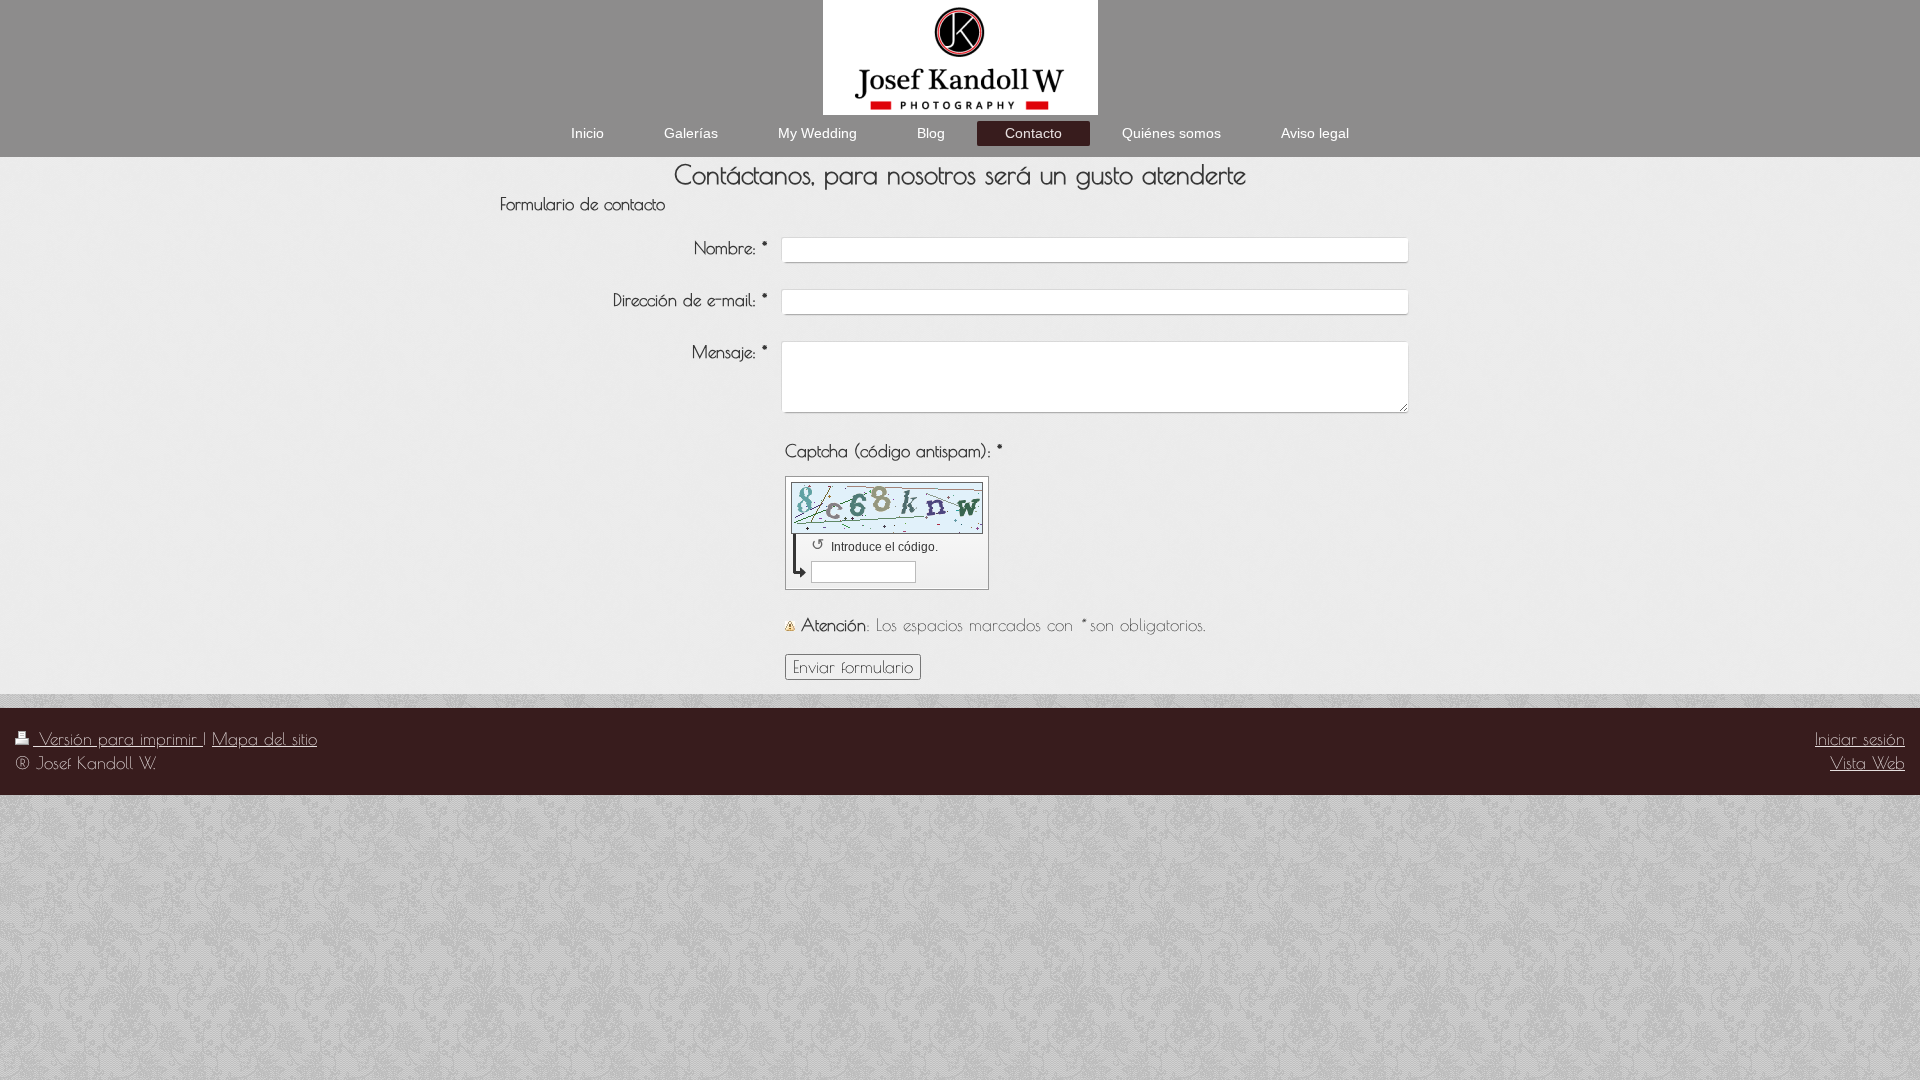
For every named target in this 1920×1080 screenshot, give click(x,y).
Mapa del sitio (264, 739)
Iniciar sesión (1860, 739)
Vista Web (1867, 763)
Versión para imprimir (118, 739)
